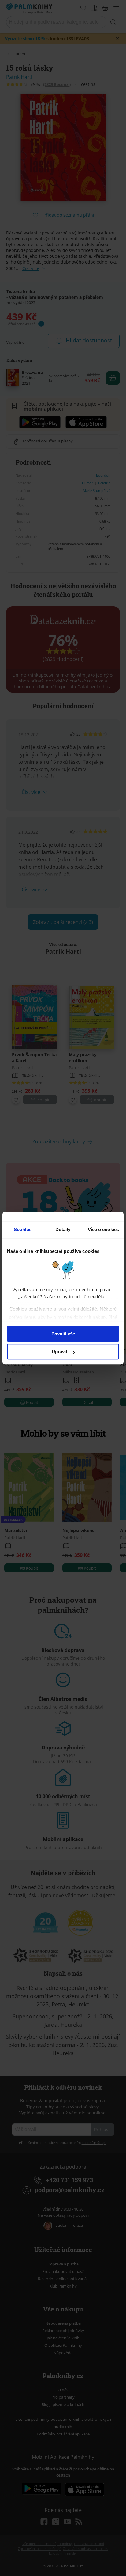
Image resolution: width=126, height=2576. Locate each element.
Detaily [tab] (63, 1229)
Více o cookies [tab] (103, 1229)
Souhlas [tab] (23, 1229)
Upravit (59, 1352)
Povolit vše (63, 1334)
